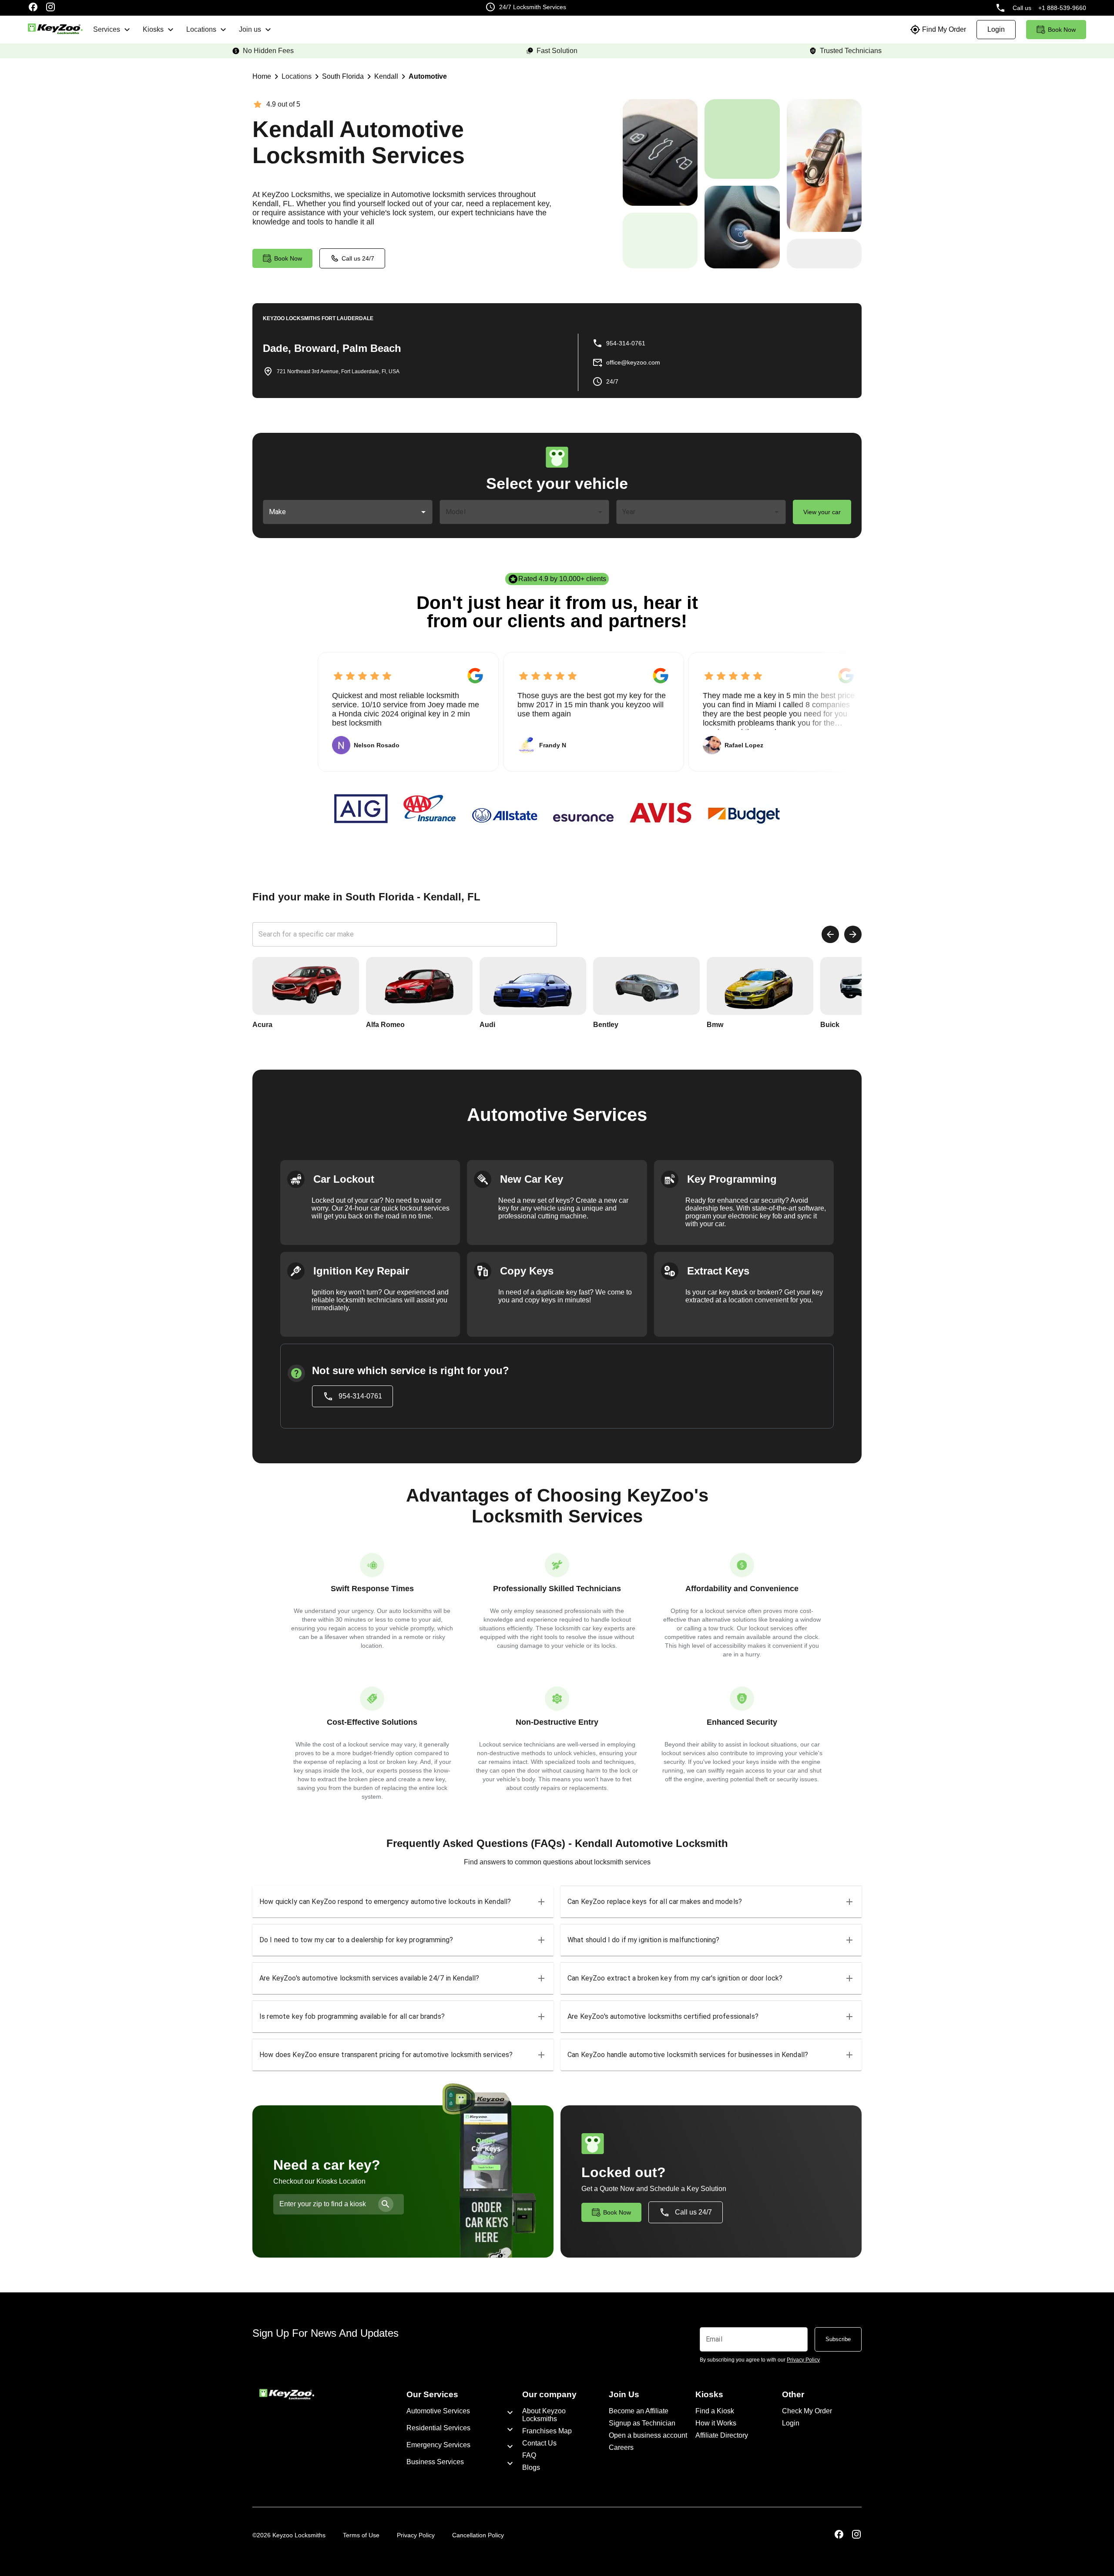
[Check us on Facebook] (33, 8)
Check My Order (807, 2411)
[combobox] (341, 512)
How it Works (716, 2423)
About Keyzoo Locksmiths (544, 2415)
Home (262, 76)
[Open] (423, 512)
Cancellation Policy (478, 2535)
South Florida (343, 76)
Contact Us (539, 2443)
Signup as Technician (642, 2423)
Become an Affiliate (639, 2411)
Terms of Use (361, 2535)
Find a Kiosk (715, 2411)
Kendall (386, 76)
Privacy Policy (416, 2535)
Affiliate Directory (722, 2435)
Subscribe (838, 2339)
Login (791, 2423)
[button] (403, 1902)
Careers (621, 2447)
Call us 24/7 (358, 258)
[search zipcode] (386, 2204)
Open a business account (648, 2435)
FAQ (529, 2455)
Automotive (428, 76)
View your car (822, 512)
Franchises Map (547, 2431)
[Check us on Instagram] (50, 8)
